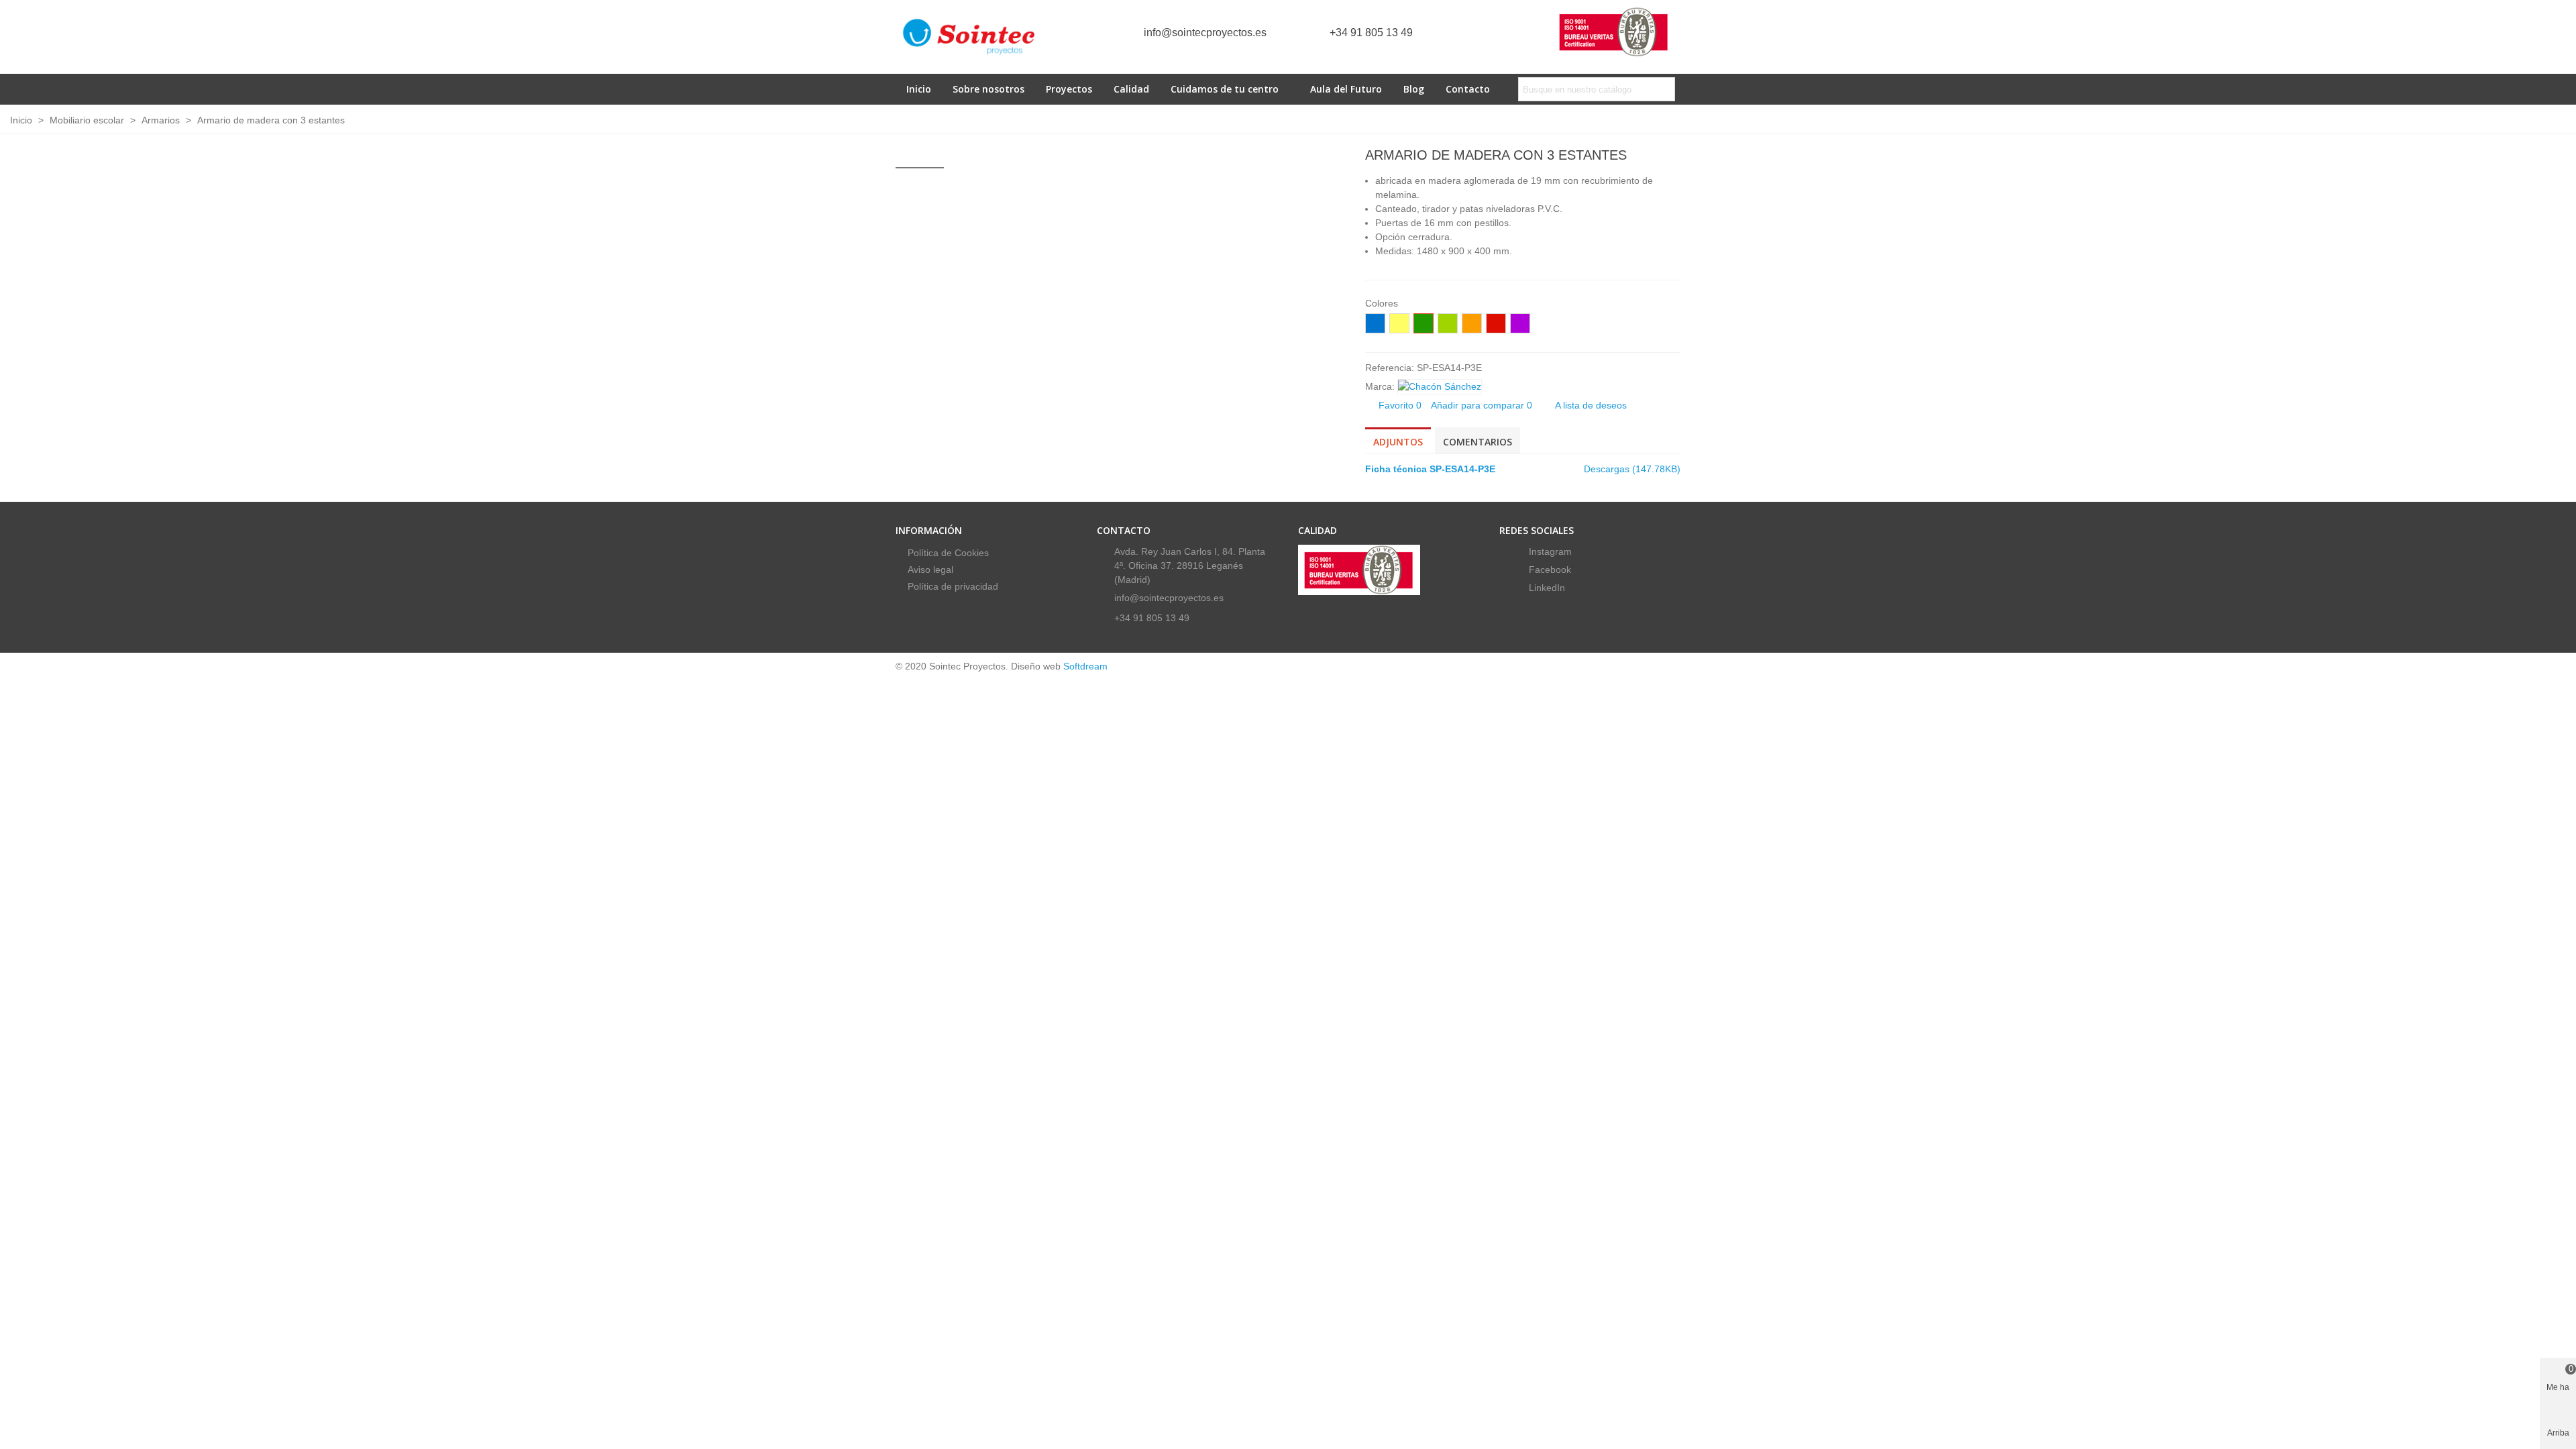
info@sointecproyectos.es (1205, 33)
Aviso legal (930, 570)
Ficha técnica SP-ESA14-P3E (1430, 469)
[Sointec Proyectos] (969, 37)
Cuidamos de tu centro (1225, 89)
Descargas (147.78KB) (1632, 469)
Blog (1414, 89)
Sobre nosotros (988, 89)
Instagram (1549, 551)
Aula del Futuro (1346, 89)
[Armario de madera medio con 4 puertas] (1649, 157)
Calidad (1131, 89)
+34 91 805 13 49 (1371, 33)
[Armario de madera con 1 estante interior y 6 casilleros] (1670, 157)
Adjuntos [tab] (1398, 442)
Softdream (1085, 666)
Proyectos (1069, 89)
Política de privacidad (953, 586)
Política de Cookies (948, 553)
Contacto (1468, 89)
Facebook (1549, 570)
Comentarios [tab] (1478, 442)
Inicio (919, 89)
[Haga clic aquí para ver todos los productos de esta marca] (1440, 387)
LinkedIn (1546, 588)
